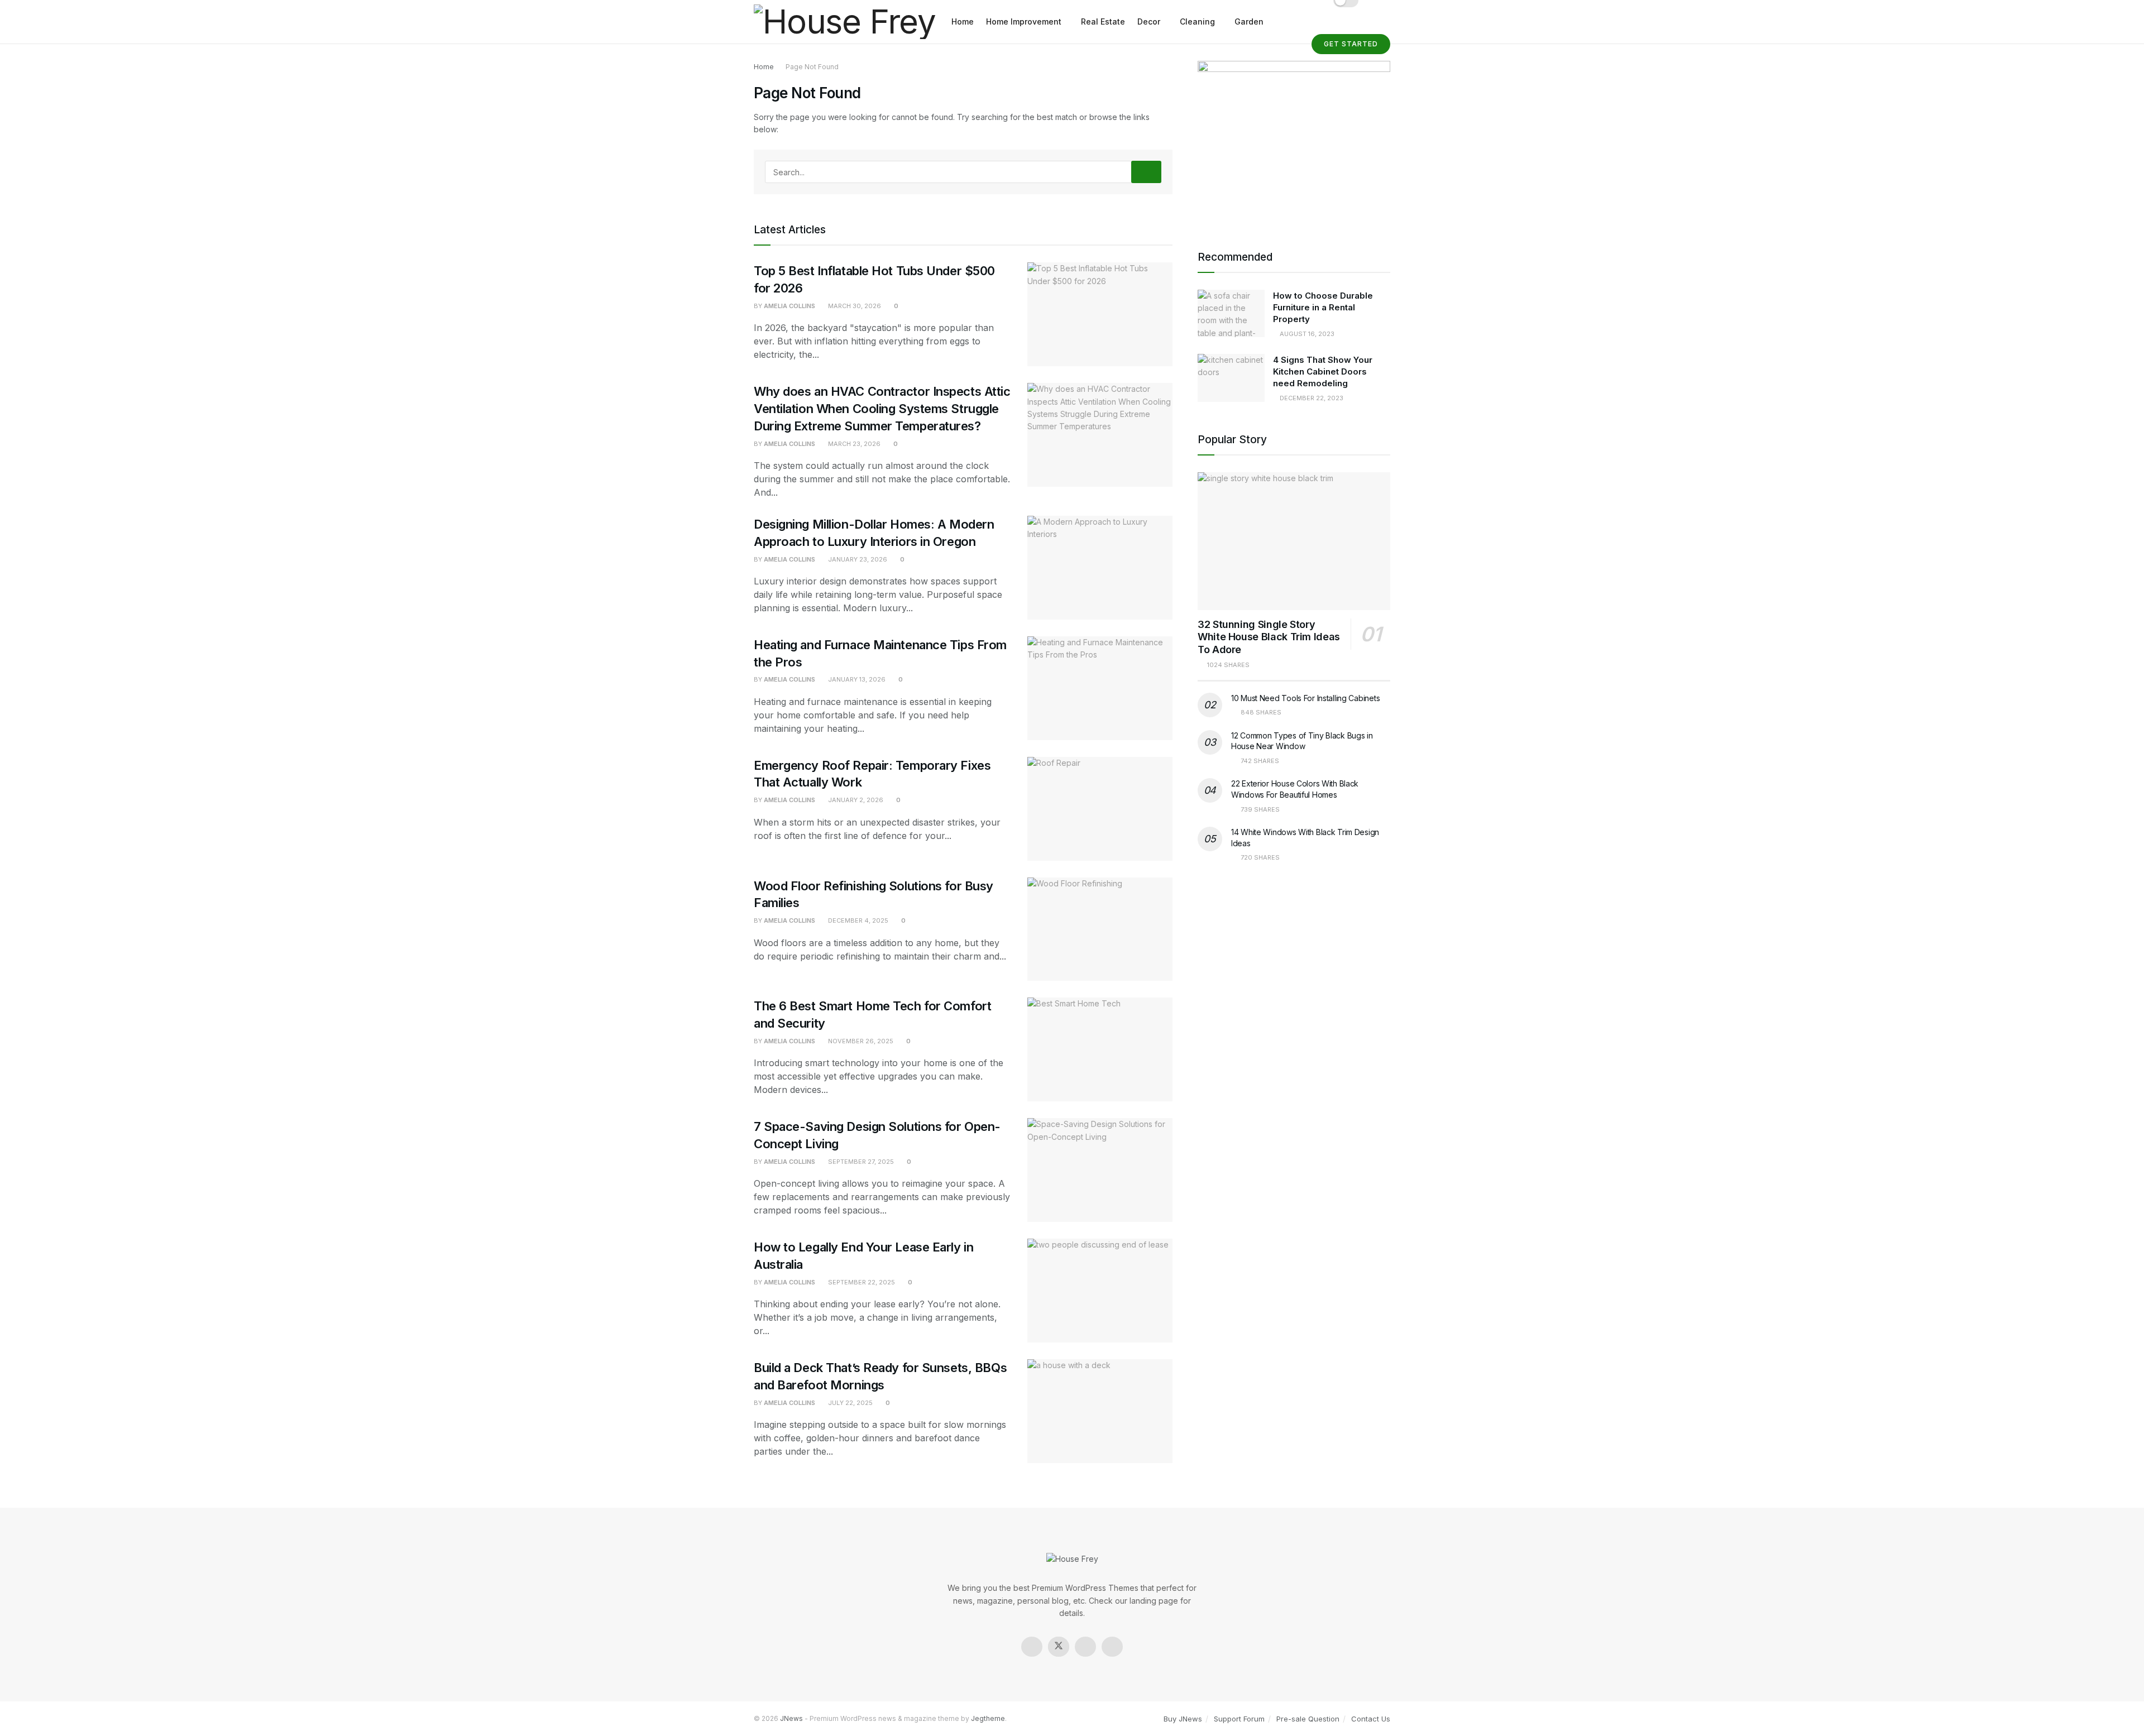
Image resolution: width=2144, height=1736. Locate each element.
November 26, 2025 (860, 1041)
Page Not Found (812, 67)
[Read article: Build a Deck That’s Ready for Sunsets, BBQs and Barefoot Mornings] (1100, 1411)
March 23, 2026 (853, 444)
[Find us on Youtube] (1112, 1647)
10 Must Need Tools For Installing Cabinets (1305, 698)
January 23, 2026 (857, 559)
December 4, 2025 (857, 920)
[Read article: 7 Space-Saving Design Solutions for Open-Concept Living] (1100, 1170)
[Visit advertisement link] (1294, 141)
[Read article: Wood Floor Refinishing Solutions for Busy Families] (1100, 929)
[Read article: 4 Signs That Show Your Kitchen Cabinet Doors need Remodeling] (1231, 378)
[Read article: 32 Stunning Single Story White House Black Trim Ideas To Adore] (1294, 541)
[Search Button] (1146, 172)
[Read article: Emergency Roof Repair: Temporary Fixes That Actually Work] (1100, 809)
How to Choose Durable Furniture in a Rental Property (1323, 307)
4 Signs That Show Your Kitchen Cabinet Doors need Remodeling (1323, 371)
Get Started (1351, 44)
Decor (1149, 21)
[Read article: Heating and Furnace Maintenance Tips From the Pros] (1100, 688)
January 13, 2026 (856, 679)
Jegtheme (988, 1718)
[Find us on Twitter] (1059, 1647)
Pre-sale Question (1308, 1719)
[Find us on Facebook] (1032, 1647)
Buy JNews (1183, 1719)
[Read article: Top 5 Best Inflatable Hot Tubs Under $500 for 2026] (1100, 314)
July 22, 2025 (850, 1403)
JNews (791, 1718)
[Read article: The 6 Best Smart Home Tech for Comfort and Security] (1100, 1049)
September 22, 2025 (861, 1282)
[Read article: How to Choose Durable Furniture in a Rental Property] (1231, 314)
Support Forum (1239, 1719)
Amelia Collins (789, 306)
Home (963, 21)
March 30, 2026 (854, 306)
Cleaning (1197, 21)
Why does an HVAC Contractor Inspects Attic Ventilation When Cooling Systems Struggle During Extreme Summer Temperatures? (882, 409)
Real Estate (1103, 21)
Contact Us (1371, 1719)
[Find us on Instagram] (1085, 1647)
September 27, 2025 (860, 1162)
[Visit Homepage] (845, 22)
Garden (1249, 21)
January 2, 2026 (855, 800)
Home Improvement (1024, 21)
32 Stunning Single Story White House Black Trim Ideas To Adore (1269, 637)
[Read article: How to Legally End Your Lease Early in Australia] (1100, 1291)
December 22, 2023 (1311, 398)
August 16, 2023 (1306, 334)
